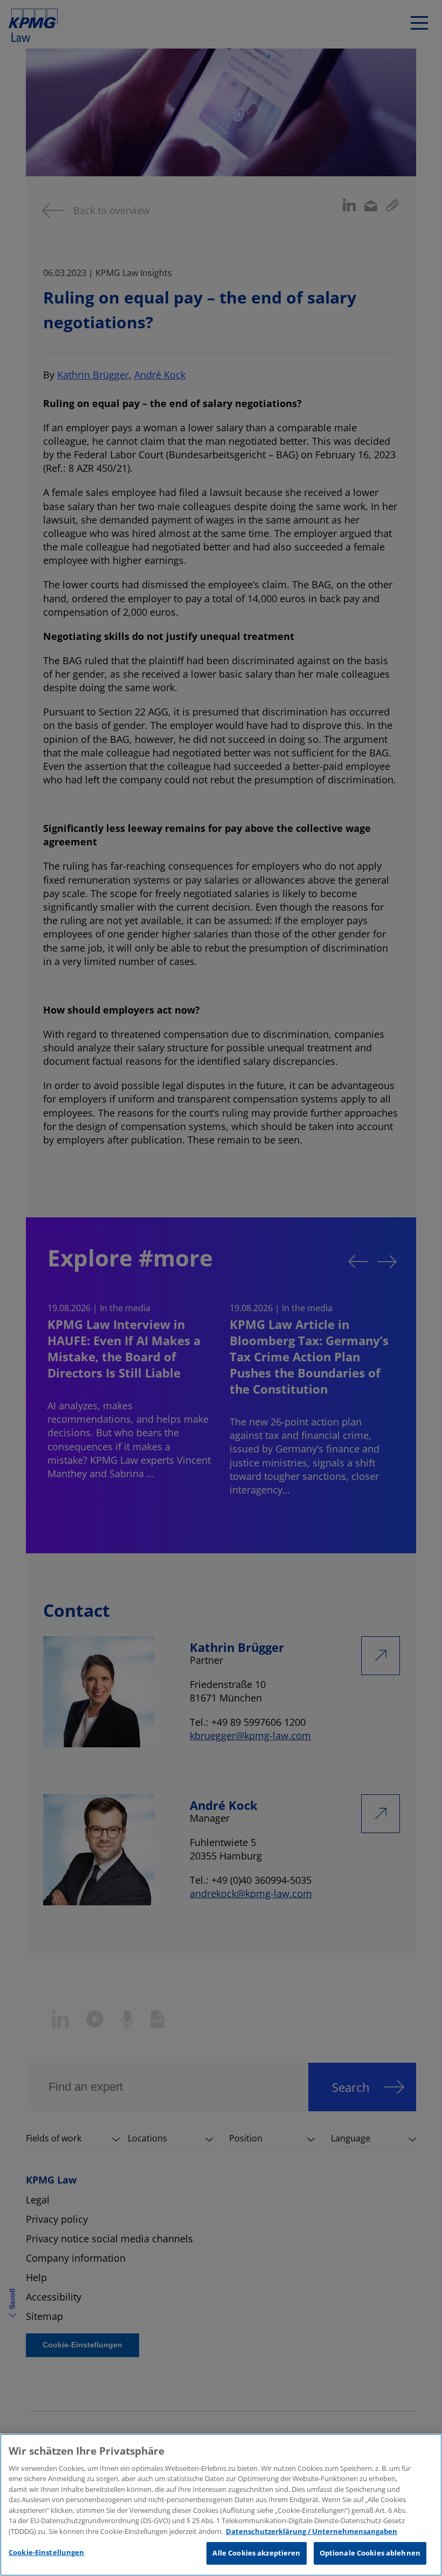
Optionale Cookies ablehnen (370, 2553)
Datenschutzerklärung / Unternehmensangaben (312, 2531)
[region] (221, 2505)
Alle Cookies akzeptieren (256, 2553)
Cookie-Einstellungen (47, 2552)
